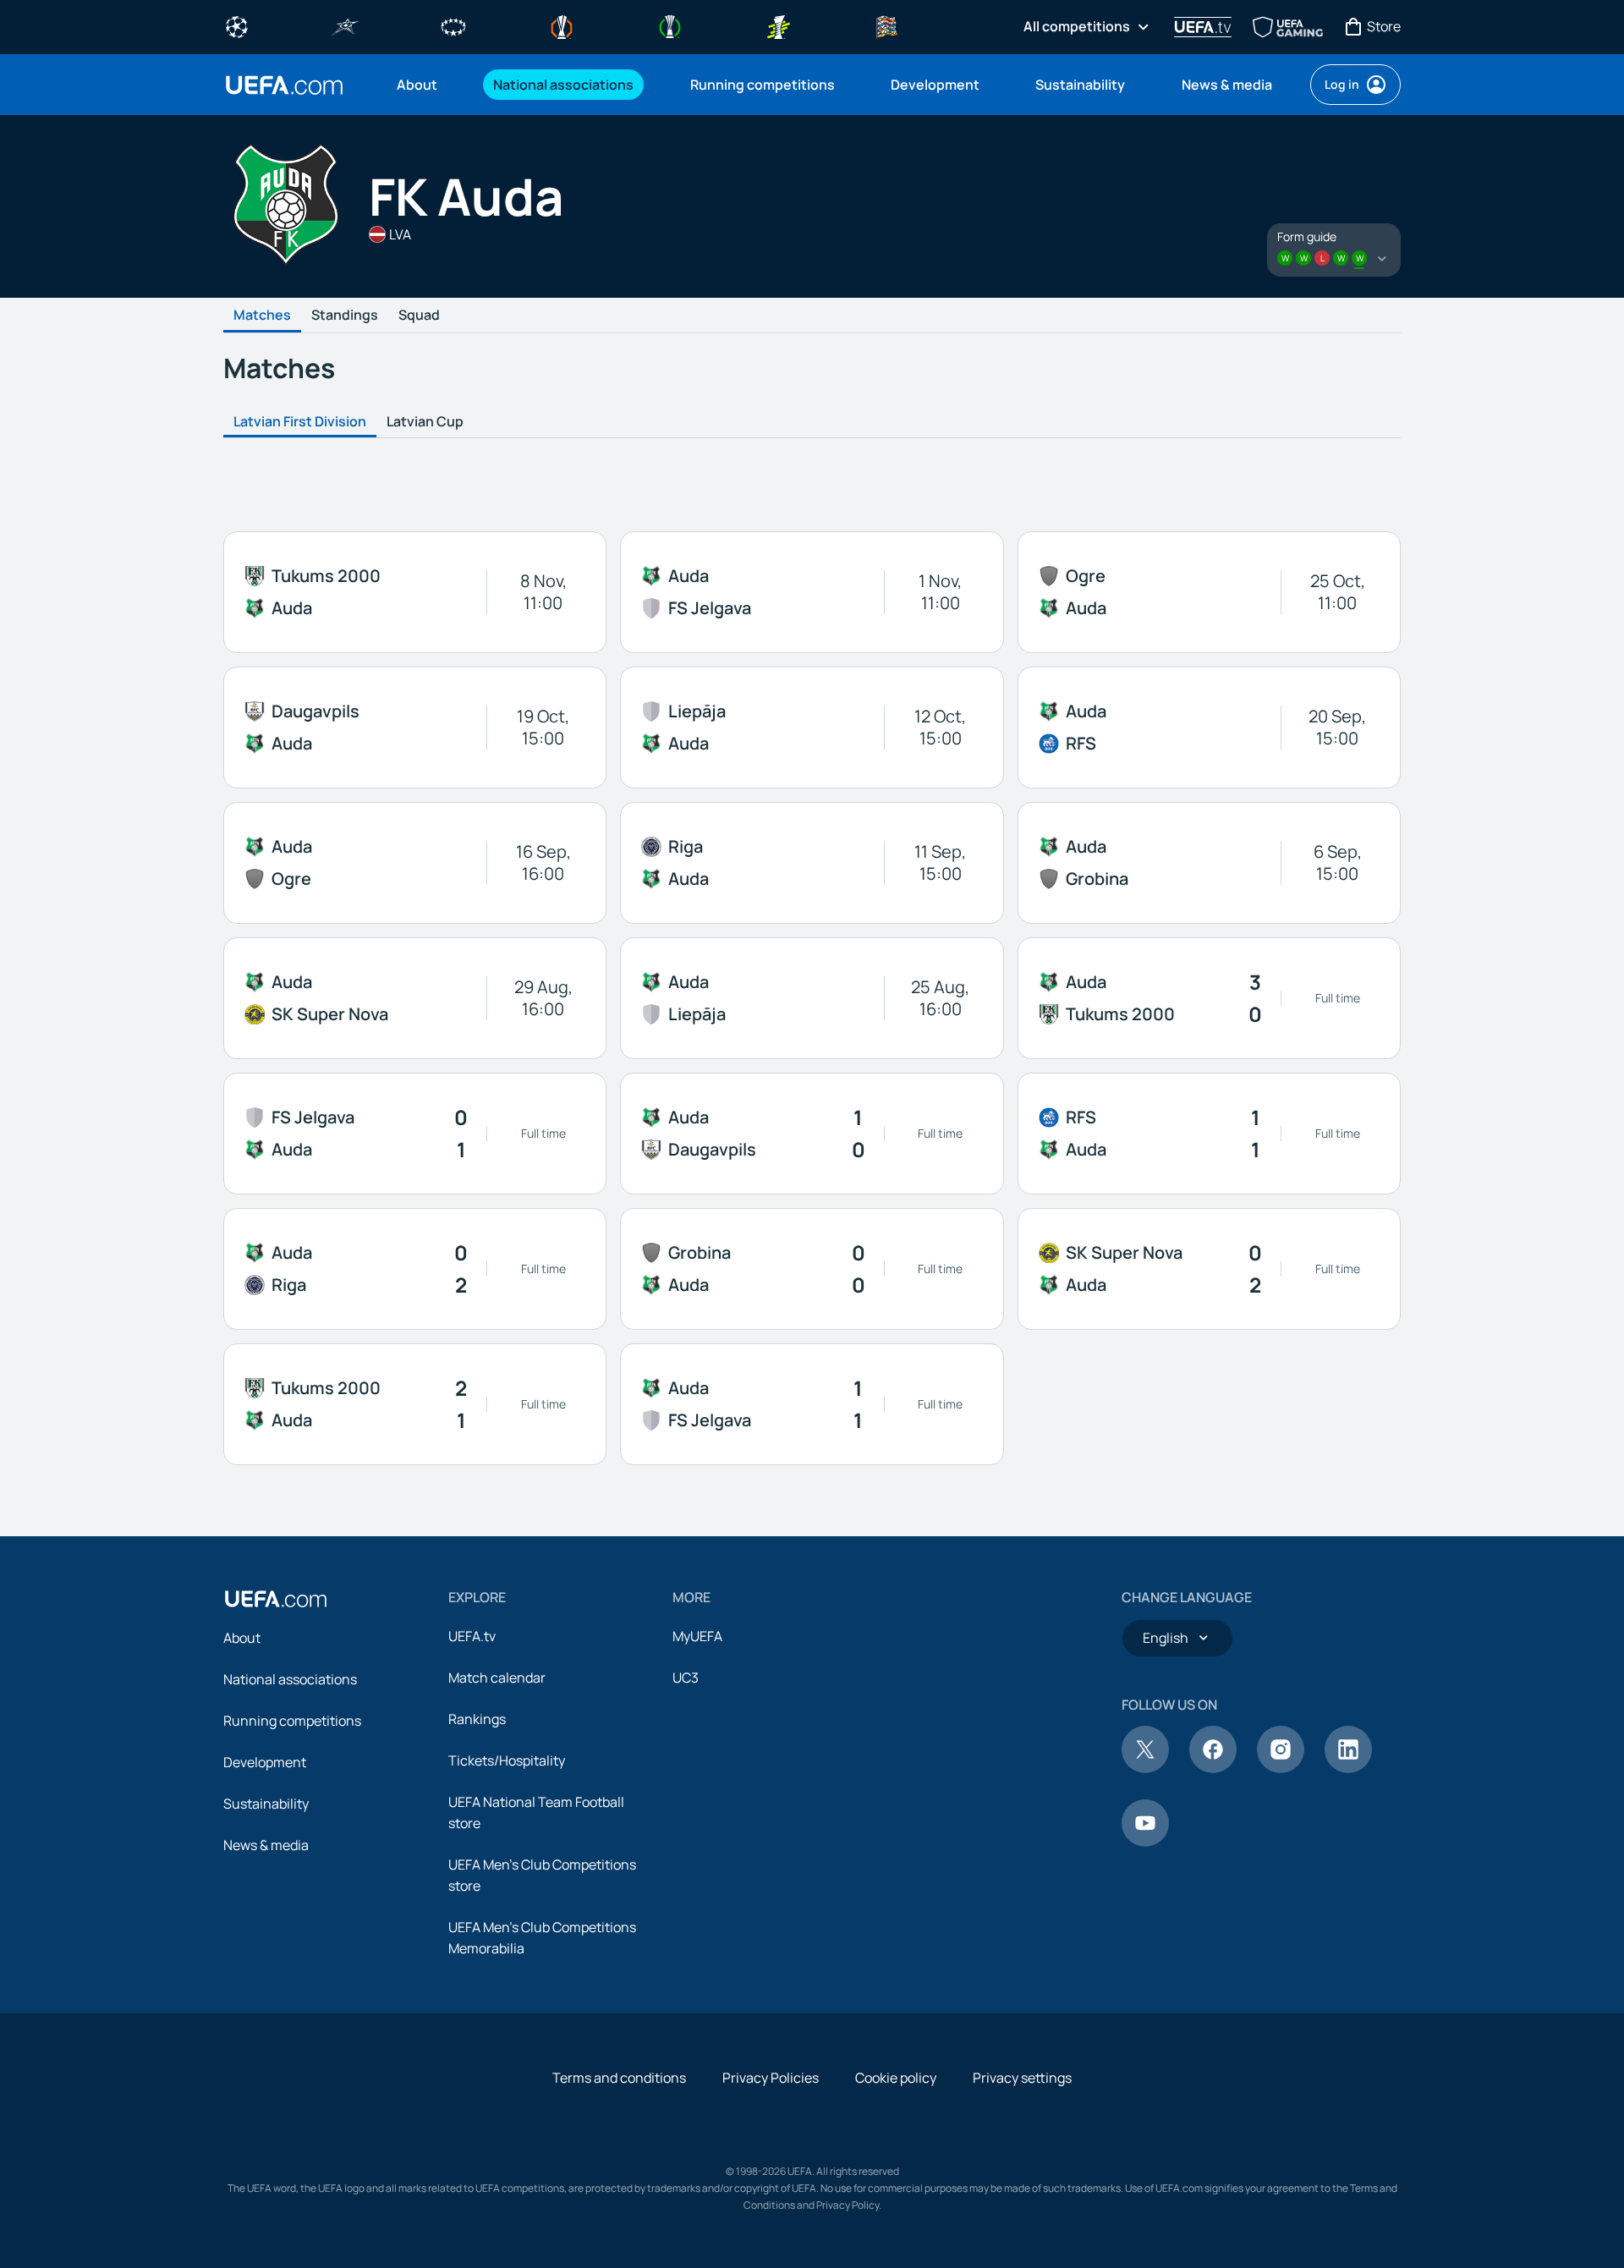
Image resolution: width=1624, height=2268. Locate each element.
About (242, 1638)
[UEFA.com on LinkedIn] (1348, 1768)
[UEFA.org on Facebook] (1213, 1768)
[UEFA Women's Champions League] (453, 25)
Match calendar (497, 1678)
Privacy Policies (771, 2078)
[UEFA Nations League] (886, 25)
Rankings (477, 1719)
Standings (345, 316)
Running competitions (292, 1721)
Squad (419, 316)
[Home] (276, 1599)
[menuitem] (424, 85)
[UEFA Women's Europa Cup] (778, 25)
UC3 (686, 1678)
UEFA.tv (472, 1636)
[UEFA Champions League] (237, 25)
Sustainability (266, 1804)
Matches (262, 316)
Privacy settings (1022, 2078)
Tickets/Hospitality (507, 1760)
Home (284, 85)
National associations (290, 1679)
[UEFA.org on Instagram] (1281, 1768)
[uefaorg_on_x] (1145, 1768)
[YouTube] (1145, 1842)
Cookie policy (896, 2078)
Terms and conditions (619, 2078)
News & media (266, 1845)
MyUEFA (697, 1636)
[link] (417, 85)
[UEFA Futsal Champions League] (345, 25)
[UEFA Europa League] (562, 25)
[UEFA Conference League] (670, 25)
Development (265, 1762)
